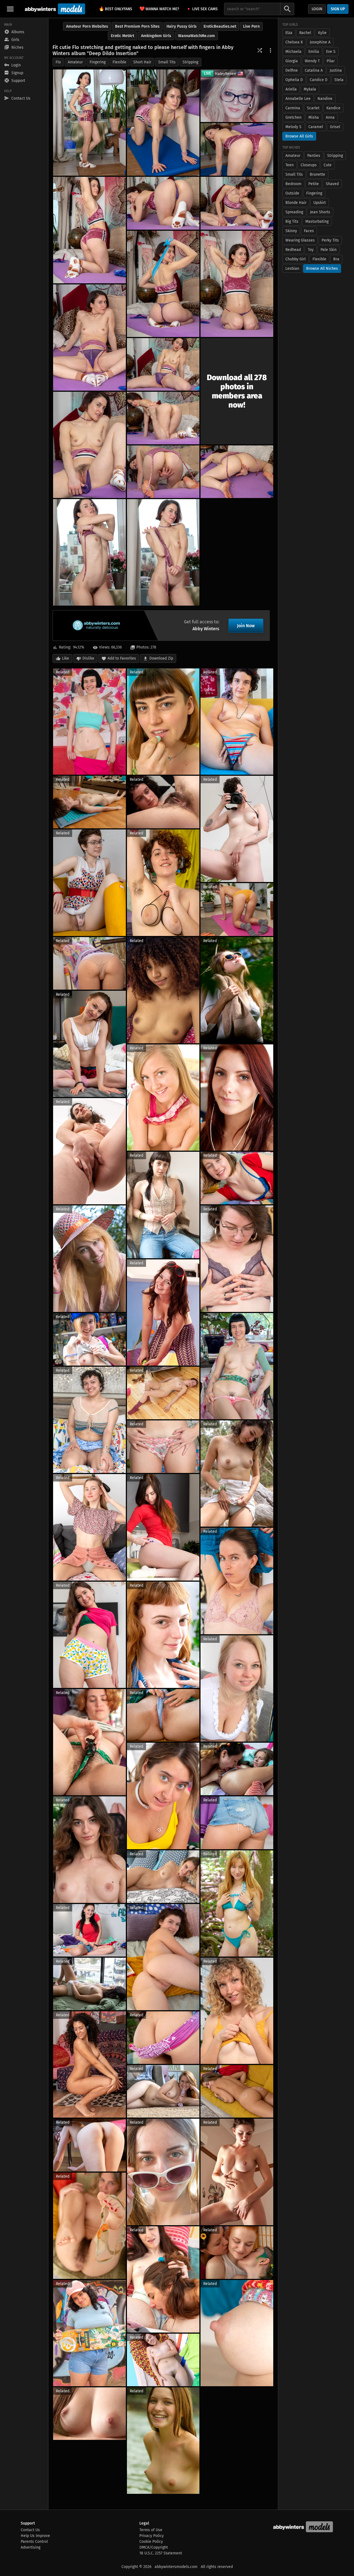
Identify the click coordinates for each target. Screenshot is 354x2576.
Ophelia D (294, 80)
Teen (290, 165)
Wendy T (312, 61)
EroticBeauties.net (220, 26)
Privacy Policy (152, 2536)
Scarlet (313, 108)
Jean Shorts (320, 212)
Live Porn (251, 26)
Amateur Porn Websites (87, 26)
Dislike (88, 658)
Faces (309, 231)
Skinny (291, 231)
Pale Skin (329, 250)
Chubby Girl (296, 259)
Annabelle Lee (298, 99)
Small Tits (167, 62)
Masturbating (317, 221)
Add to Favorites (122, 658)
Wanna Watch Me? (159, 9)
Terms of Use (151, 2530)
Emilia (314, 52)
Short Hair (142, 62)
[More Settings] (270, 50)
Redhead (293, 250)
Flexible (119, 62)
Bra (336, 259)
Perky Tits (330, 240)
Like (66, 658)
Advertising (31, 2547)
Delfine (292, 70)
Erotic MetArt (123, 36)
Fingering (98, 62)
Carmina (293, 108)
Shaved (332, 184)
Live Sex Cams (205, 9)
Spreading (294, 212)
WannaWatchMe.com (196, 36)
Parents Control (34, 2542)
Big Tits (292, 221)
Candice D (319, 80)
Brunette (317, 174)
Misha (314, 117)
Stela (339, 80)
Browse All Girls (299, 136)
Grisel (335, 127)
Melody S (293, 127)
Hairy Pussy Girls (182, 26)
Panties (314, 156)
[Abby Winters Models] (54, 9)
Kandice (333, 108)
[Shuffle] (260, 50)
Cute (328, 165)
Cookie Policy (151, 2542)
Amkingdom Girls (156, 36)
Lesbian (292, 269)
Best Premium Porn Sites (137, 26)
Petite (314, 184)
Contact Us (30, 2530)
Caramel (316, 127)
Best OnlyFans (115, 9)
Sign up (338, 9)
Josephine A (320, 42)
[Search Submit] (287, 9)
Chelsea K (294, 42)
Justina (336, 70)
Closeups (309, 165)
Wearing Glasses (300, 240)
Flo (58, 62)
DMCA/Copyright (154, 2547)
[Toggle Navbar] (10, 9)
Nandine (325, 99)
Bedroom (293, 184)
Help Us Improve (35, 2536)
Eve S (331, 52)
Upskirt (320, 203)
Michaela (293, 52)
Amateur (75, 62)
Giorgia (292, 61)
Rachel (305, 33)
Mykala (310, 89)
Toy (311, 250)
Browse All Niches (322, 269)
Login (317, 9)
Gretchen (293, 117)
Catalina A (314, 70)
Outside (292, 193)
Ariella (291, 89)
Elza (289, 33)
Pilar (331, 61)
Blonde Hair (296, 203)
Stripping (190, 62)
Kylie (322, 33)
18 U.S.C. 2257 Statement (161, 2553)
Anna (330, 117)
